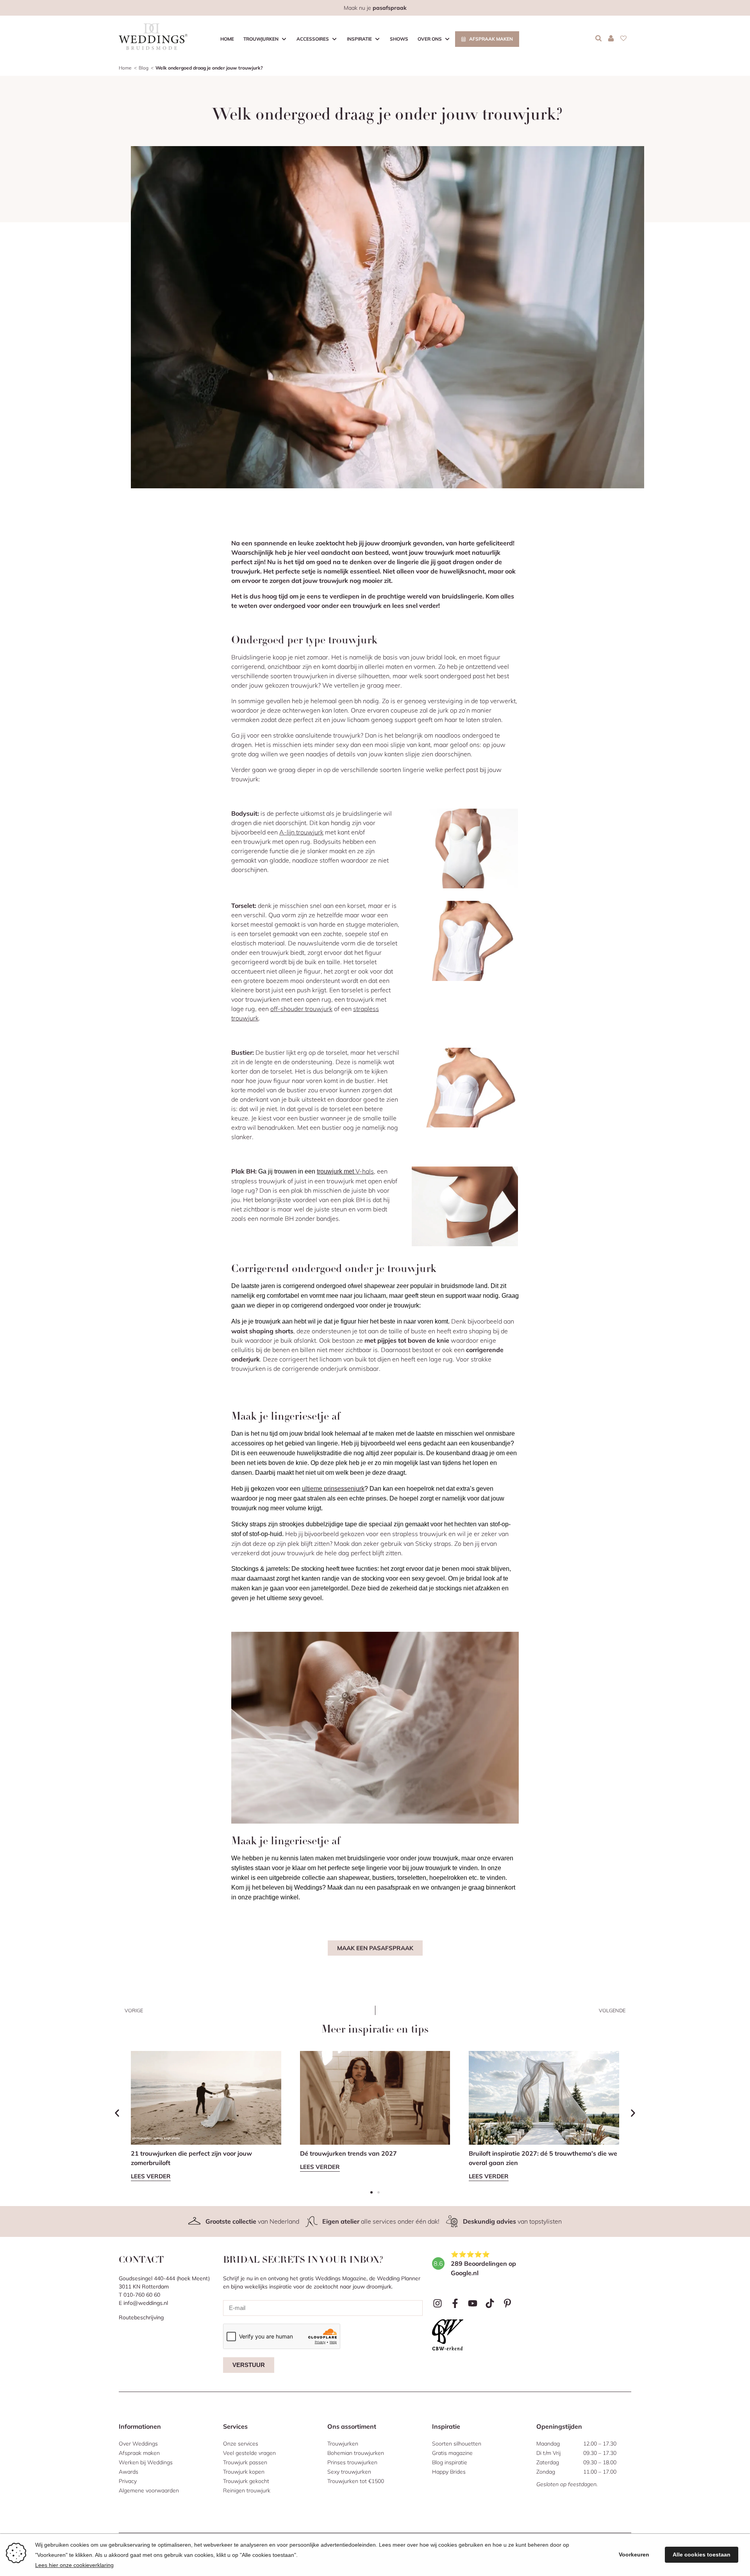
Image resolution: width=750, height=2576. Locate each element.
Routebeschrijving (141, 2317)
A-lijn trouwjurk (301, 832)
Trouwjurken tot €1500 (356, 2481)
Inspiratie (359, 39)
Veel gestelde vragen (249, 2453)
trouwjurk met (336, 1171)
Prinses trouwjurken (352, 2462)
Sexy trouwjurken (349, 2472)
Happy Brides (449, 2472)
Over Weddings (138, 2444)
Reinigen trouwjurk (247, 2490)
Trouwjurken (261, 39)
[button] (117, 2113)
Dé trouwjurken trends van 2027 (349, 2153)
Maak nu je (375, 8)
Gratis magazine (452, 2453)
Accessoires (313, 39)
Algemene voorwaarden (149, 2490)
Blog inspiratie (450, 2462)
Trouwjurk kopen (244, 2472)
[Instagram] (438, 2304)
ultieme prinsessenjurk (333, 1489)
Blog (144, 68)
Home (227, 39)
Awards (129, 2472)
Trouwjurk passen (245, 2462)
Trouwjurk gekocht (246, 2481)
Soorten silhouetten (457, 2444)
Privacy (128, 2481)
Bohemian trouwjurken (356, 2453)
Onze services (241, 2444)
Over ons (430, 39)
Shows (399, 39)
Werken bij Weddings (146, 2462)
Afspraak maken (491, 39)
